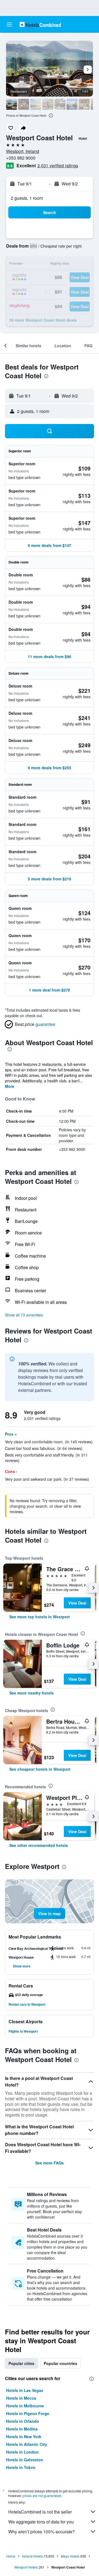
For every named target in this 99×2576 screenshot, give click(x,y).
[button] (9, 24)
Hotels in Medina (22, 2429)
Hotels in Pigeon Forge (28, 2413)
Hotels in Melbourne (25, 2406)
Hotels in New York (24, 2437)
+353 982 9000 (21, 158)
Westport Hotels (26, 2567)
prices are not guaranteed (42, 2496)
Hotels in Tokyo (21, 2467)
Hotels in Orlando (23, 2421)
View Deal (77, 1603)
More (10, 1086)
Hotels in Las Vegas (25, 2390)
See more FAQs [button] (50, 2163)
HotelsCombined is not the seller (40, 2512)
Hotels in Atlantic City (27, 2444)
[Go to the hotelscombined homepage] (40, 24)
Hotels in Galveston (25, 2460)
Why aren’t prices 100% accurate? (42, 2532)
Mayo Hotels (70, 2556)
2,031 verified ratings (58, 165)
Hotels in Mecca (21, 2398)
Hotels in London (22, 2452)
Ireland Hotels (32, 2556)
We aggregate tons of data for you (41, 2522)
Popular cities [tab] (21, 2363)
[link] (40, 1617)
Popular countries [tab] (61, 2363)
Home (11, 2556)
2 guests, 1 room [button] (27, 198)
